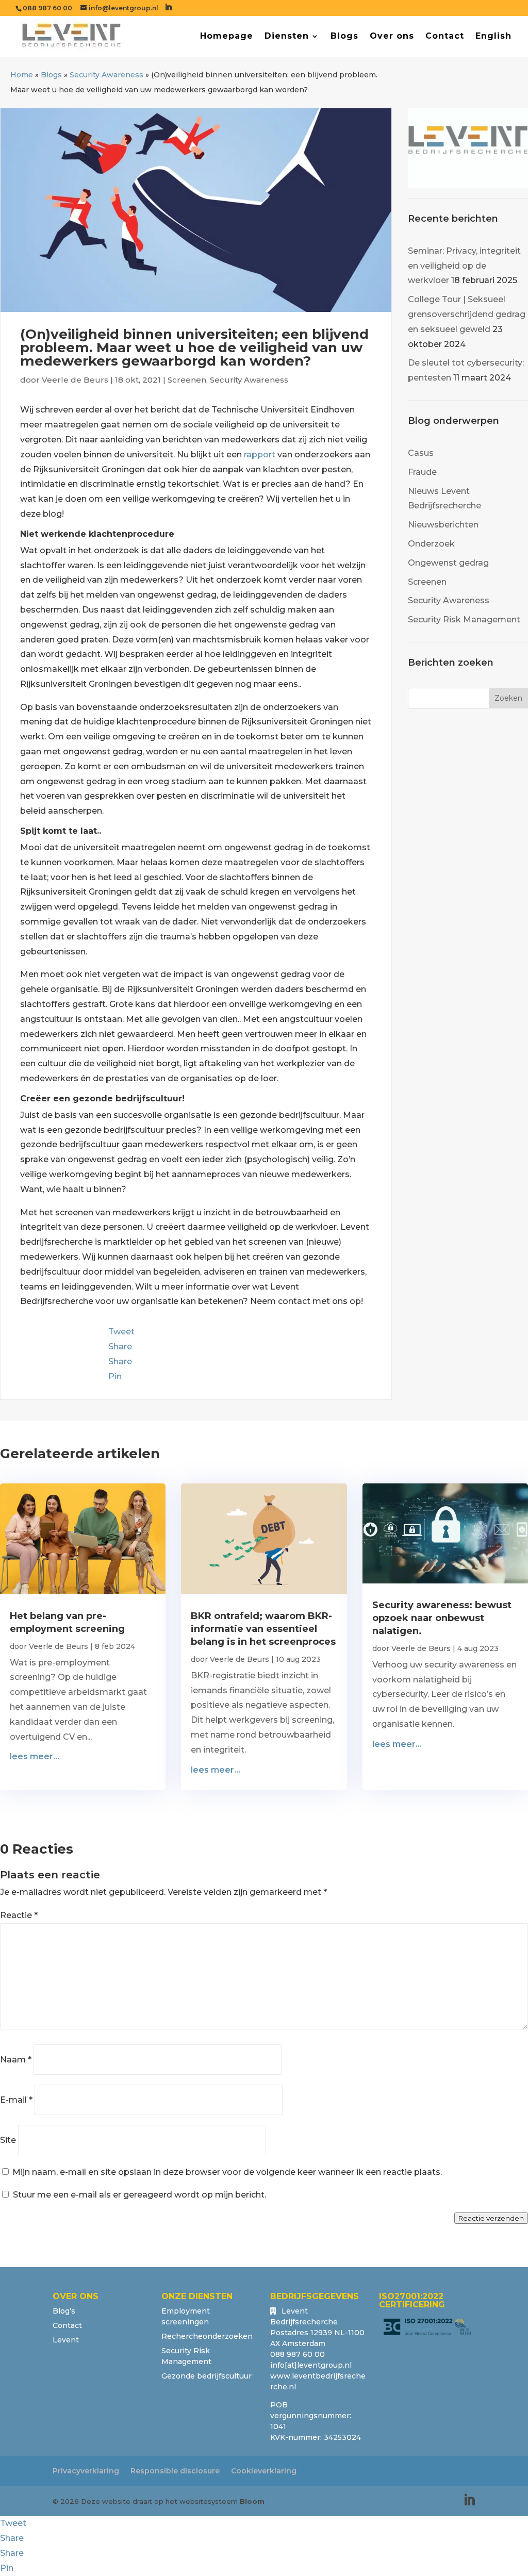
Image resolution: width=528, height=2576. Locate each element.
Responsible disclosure (175, 2471)
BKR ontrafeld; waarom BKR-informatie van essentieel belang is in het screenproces (263, 1629)
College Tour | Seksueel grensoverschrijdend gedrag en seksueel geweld (467, 314)
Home (22, 75)
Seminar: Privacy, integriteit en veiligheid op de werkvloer (464, 266)
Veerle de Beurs (75, 380)
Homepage (227, 37)
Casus (421, 453)
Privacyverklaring (86, 2471)
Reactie (19, 1915)
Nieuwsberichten (443, 525)
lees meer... (35, 1756)
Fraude (422, 472)
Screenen (187, 380)
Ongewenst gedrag (448, 563)
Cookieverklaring (264, 2471)
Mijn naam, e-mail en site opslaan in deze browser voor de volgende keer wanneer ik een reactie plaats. (227, 2172)
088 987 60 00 (47, 8)
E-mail (16, 2100)
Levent (66, 2340)
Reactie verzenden (491, 2218)
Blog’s (64, 2311)
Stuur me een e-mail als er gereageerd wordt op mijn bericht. (139, 2195)
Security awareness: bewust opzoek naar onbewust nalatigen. (442, 1618)
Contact (445, 37)
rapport (260, 455)
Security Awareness (106, 75)
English (493, 37)
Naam (16, 2060)
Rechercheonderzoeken (207, 2336)
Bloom (252, 2501)
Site (8, 2140)
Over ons (392, 37)
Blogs (344, 37)
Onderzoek (431, 544)
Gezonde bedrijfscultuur (207, 2376)
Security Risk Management (464, 620)
